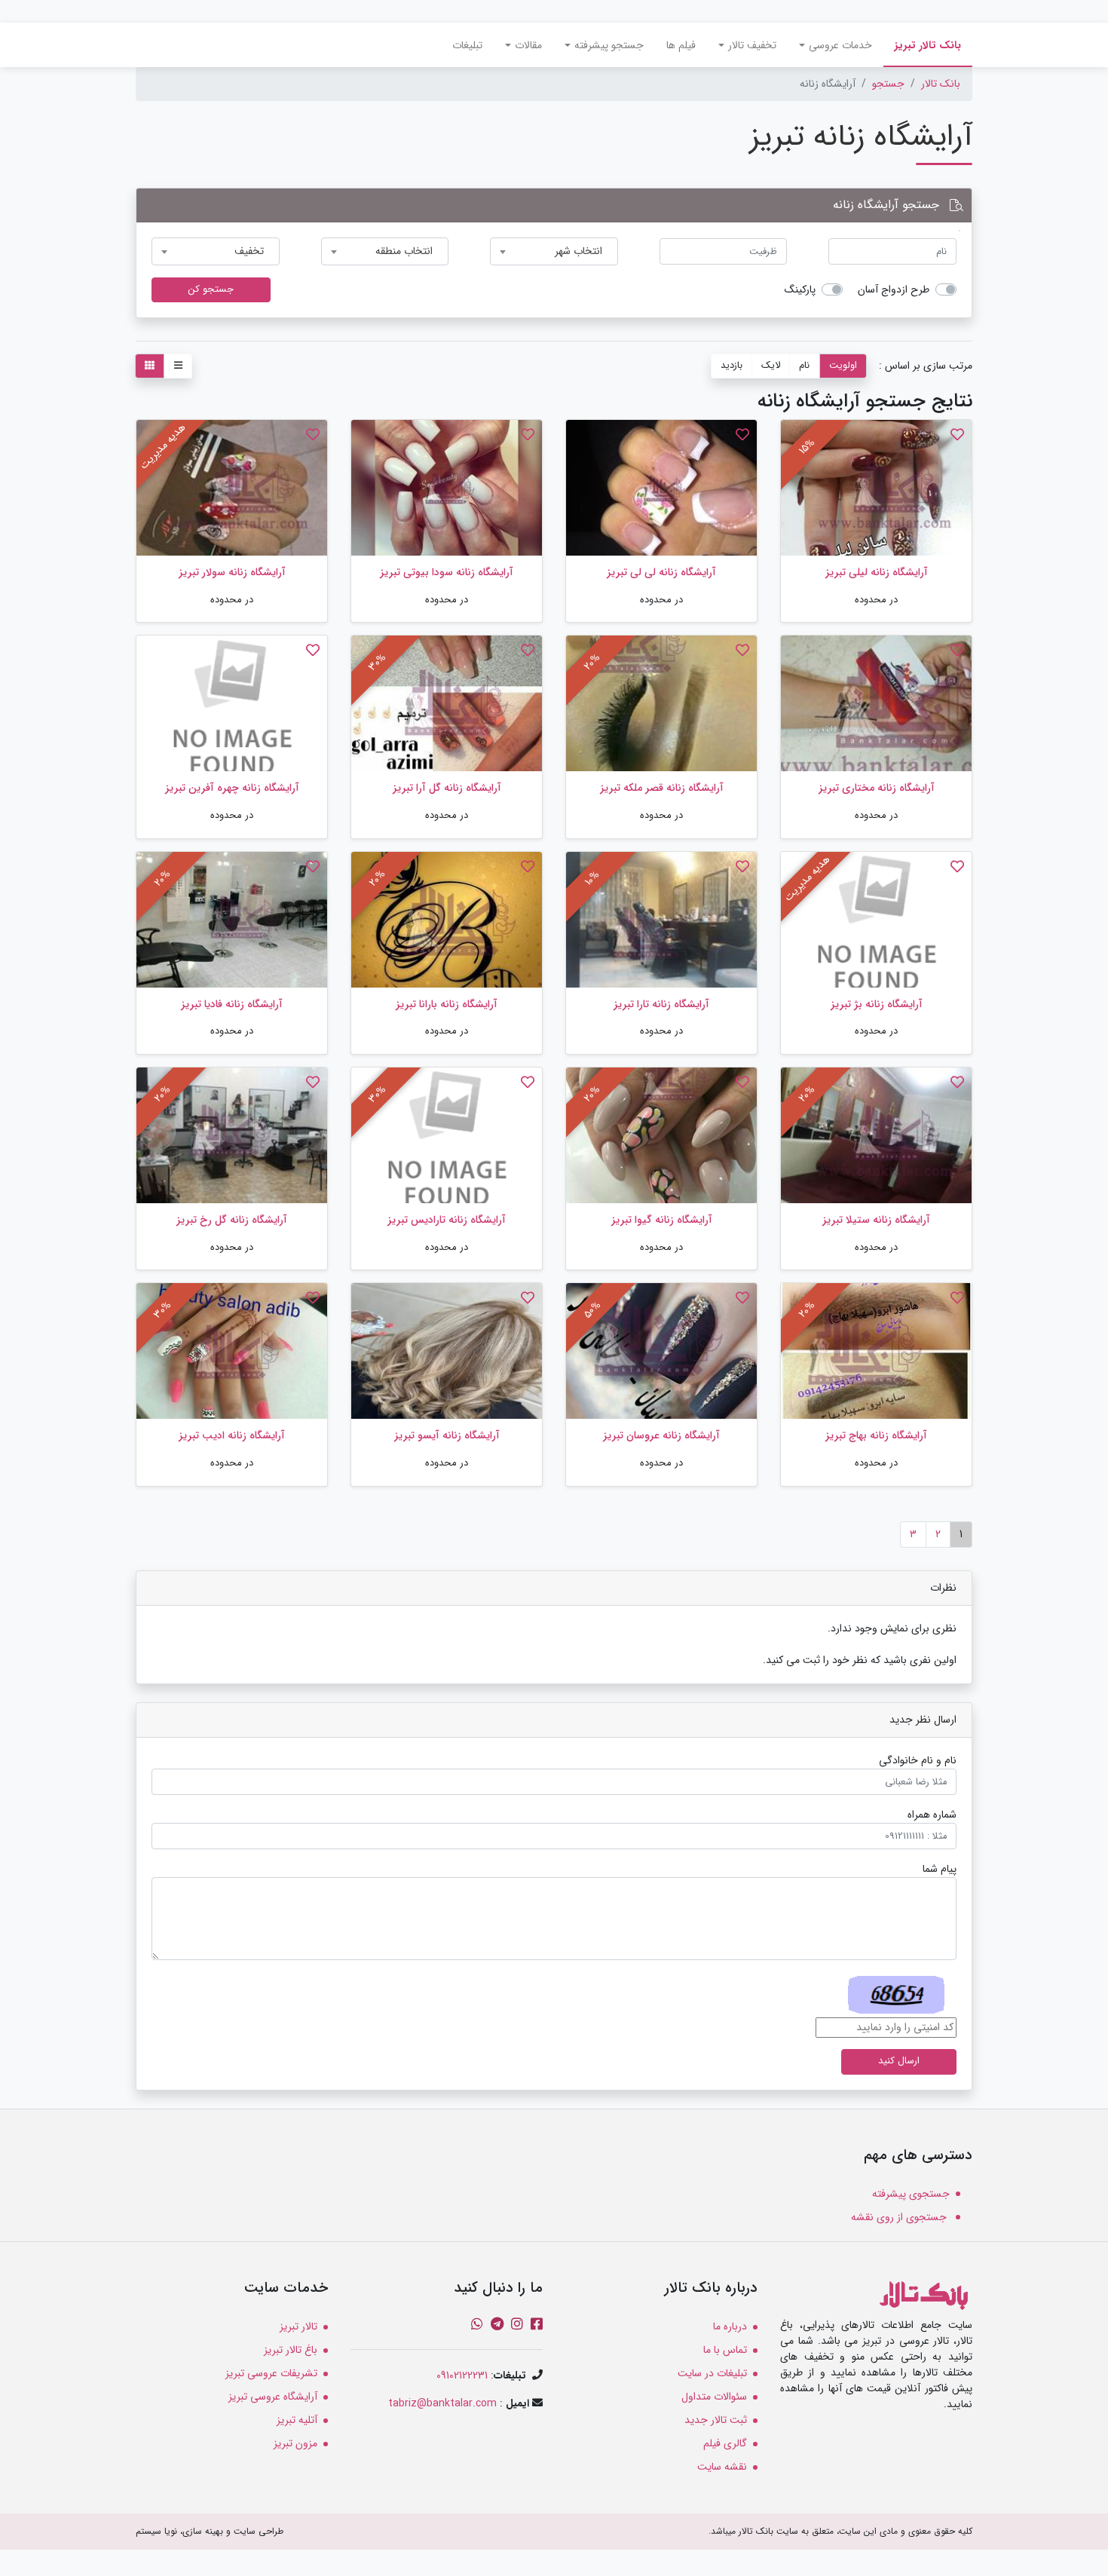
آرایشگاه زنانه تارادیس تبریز (447, 1220)
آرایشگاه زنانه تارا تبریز (661, 1004)
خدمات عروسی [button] (840, 45)
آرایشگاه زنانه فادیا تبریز (232, 1004)
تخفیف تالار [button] (752, 45)
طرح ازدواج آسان (894, 290)
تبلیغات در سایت (712, 2373)
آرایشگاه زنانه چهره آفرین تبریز (232, 788)
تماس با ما (725, 2350)
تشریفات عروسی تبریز (271, 2373)
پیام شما (940, 1869)
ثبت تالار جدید (716, 2420)
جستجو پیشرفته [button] (609, 45)
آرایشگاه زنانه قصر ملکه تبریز (662, 788)
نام (804, 366)
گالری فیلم (725, 2443)
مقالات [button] (528, 45)
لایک (771, 366)
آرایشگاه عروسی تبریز (273, 2397)
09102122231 (462, 2375)
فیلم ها (681, 45)
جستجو (888, 84)
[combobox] (554, 251)
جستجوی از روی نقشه (900, 2217)
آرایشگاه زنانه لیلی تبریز (877, 572)
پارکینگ (800, 290)
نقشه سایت (722, 2467)
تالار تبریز (298, 2326)
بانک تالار (941, 84)
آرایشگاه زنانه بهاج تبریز (876, 1435)
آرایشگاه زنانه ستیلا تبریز (876, 1220)
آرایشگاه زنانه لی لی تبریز (661, 572)
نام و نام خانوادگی (918, 1761)
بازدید (732, 366)
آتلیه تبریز (297, 2420)
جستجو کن (211, 289)
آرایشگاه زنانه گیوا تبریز (662, 1220)
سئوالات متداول (714, 2397)
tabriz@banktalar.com (442, 2403)
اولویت (843, 366)
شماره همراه (932, 1815)
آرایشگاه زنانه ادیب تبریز (232, 1435)
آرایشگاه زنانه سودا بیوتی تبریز (447, 572)
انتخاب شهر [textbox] (578, 251)
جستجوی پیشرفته (911, 2194)
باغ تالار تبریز (291, 2350)
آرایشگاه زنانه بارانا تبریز (447, 1004)
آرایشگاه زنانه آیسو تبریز (447, 1435)
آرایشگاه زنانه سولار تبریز (232, 572)
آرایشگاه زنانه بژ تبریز (877, 1004)
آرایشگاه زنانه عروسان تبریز (661, 1435)
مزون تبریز (295, 2443)
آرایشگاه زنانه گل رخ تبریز (232, 1220)
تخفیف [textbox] (249, 251)
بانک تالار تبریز (922, 45)
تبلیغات (467, 45)
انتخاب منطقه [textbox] (404, 251)
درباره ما (730, 2326)
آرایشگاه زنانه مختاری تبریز (877, 788)
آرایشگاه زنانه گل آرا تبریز (447, 788)
